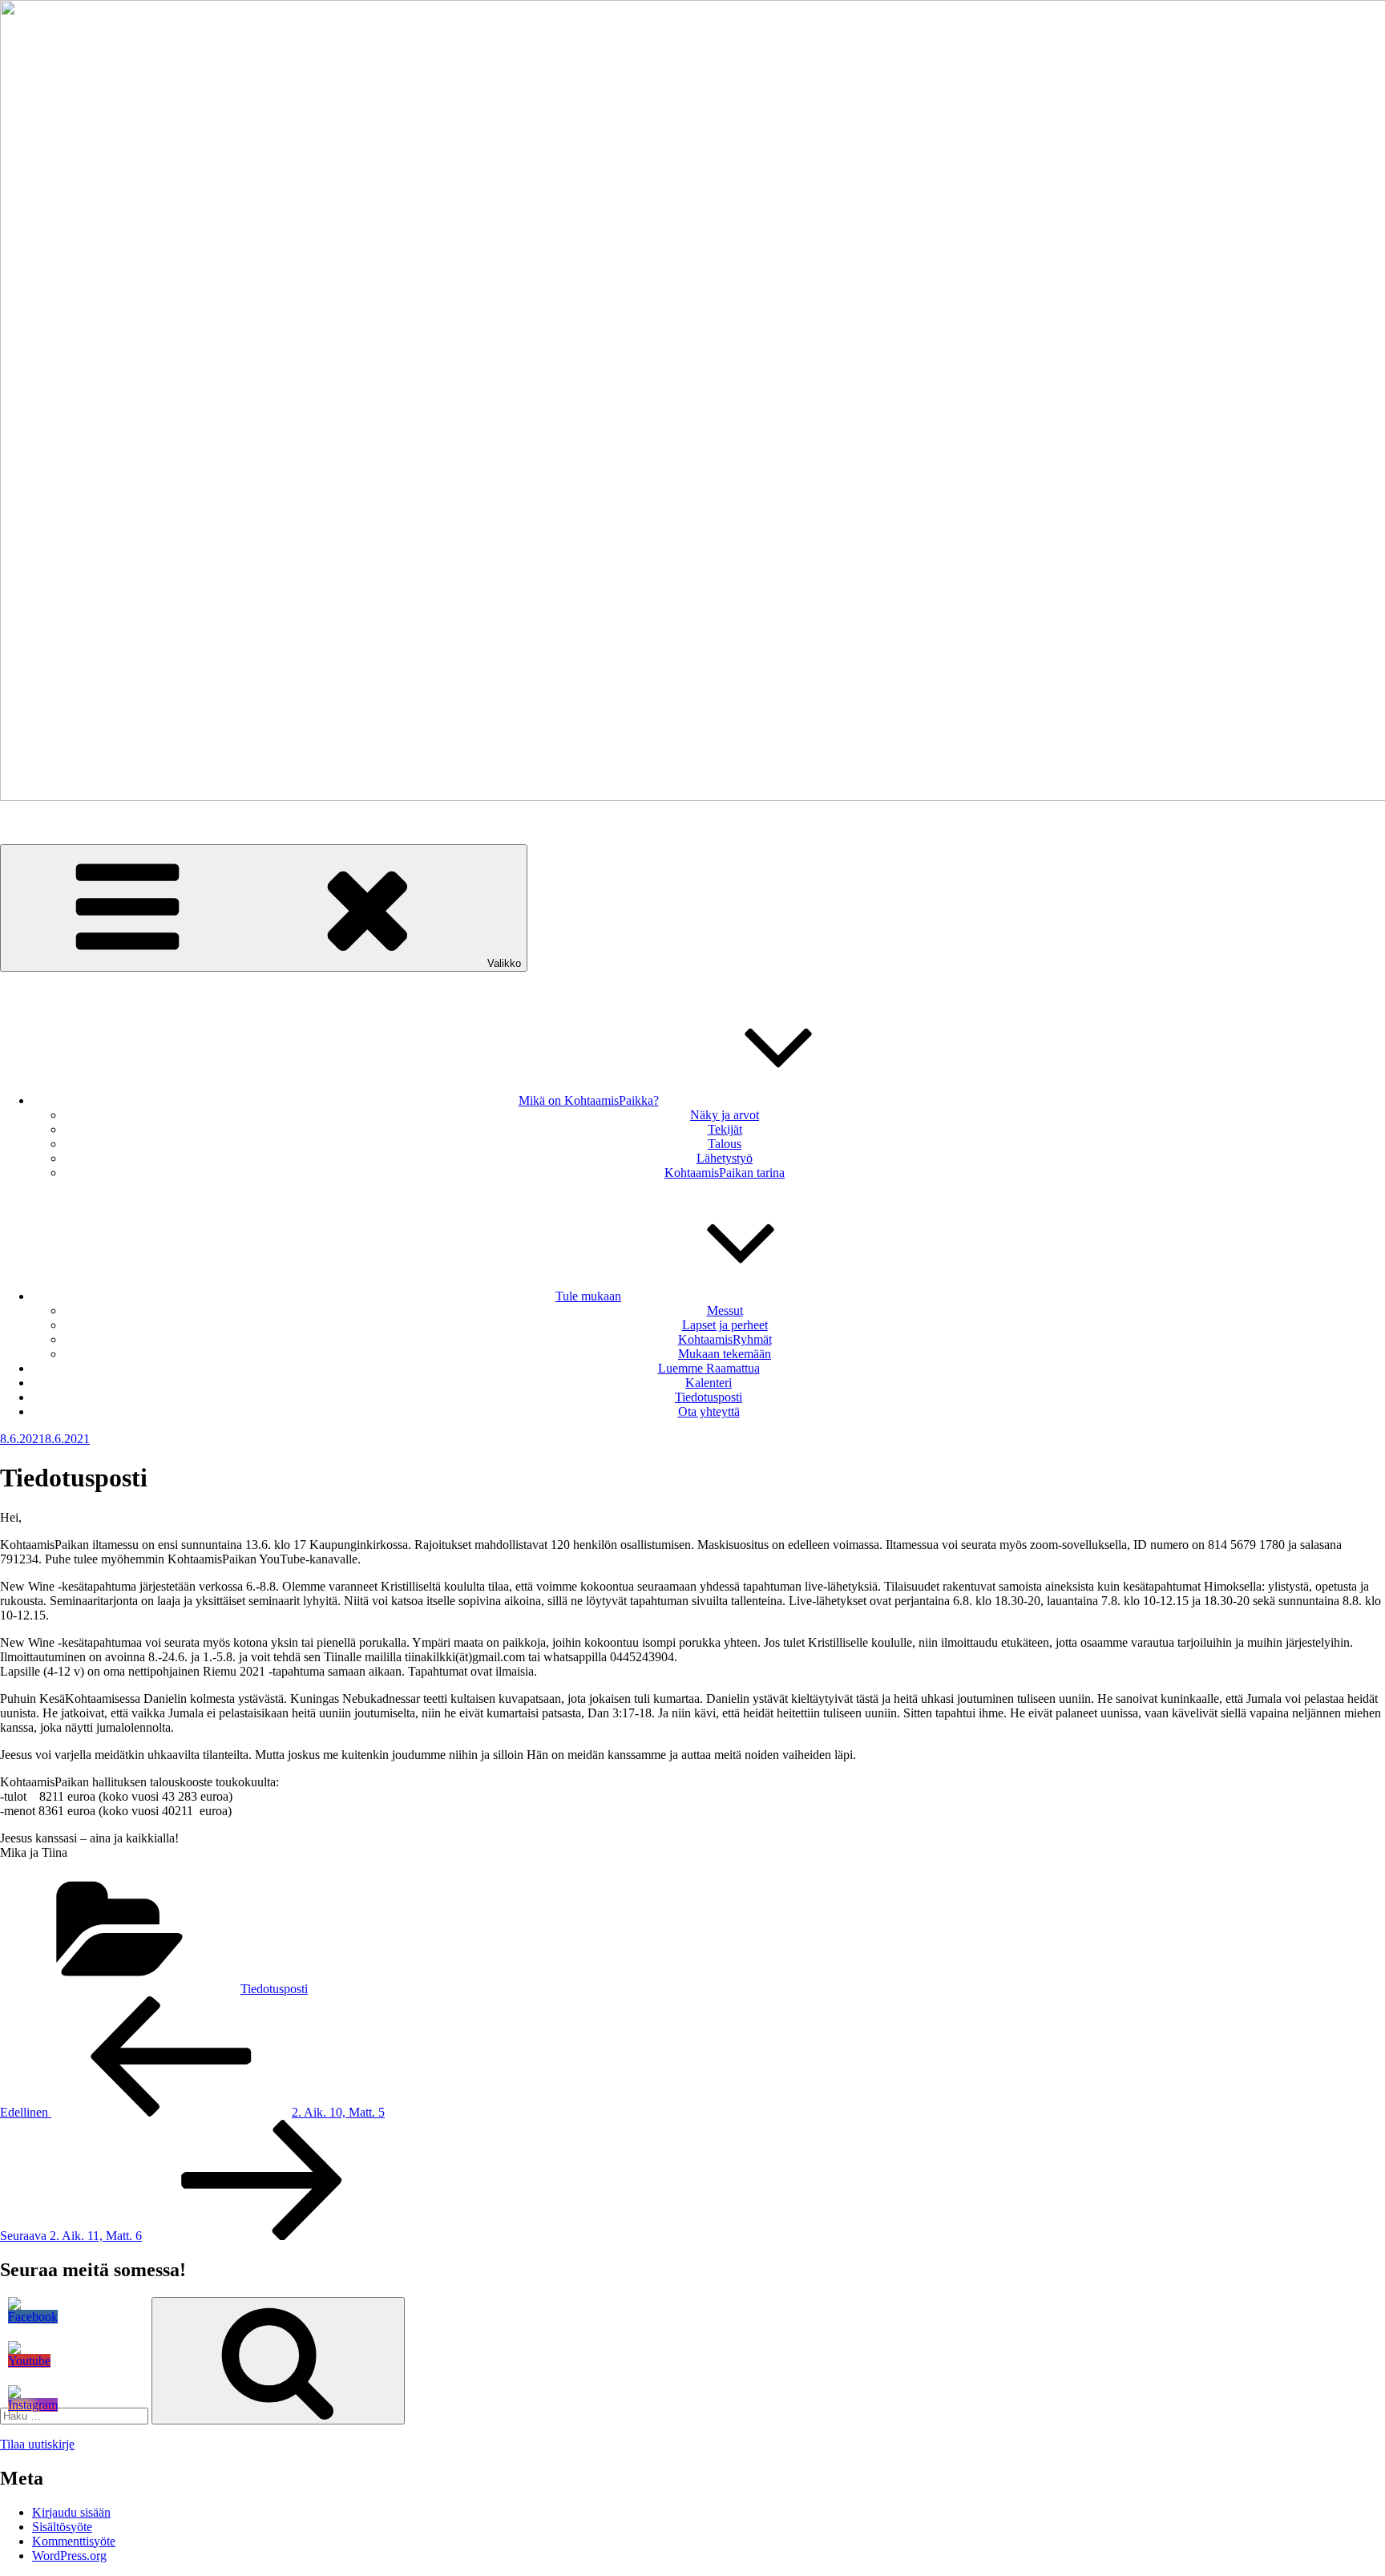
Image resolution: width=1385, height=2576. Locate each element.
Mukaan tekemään (725, 1354)
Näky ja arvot (725, 1115)
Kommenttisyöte (74, 2541)
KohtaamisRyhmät (725, 1339)
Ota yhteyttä (709, 1411)
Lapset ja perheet (725, 1325)
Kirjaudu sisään (71, 2512)
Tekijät (725, 1129)
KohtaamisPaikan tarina (725, 1173)
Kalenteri (709, 1383)
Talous (725, 1144)
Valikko (504, 963)
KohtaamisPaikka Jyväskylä (71, 824)
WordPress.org (69, 2556)
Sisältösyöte (62, 2527)
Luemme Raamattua (709, 1368)
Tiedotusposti (709, 1397)
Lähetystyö (725, 1158)
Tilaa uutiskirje (37, 2444)
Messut (725, 1310)
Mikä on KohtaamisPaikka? (589, 1100)
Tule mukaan (588, 1296)
